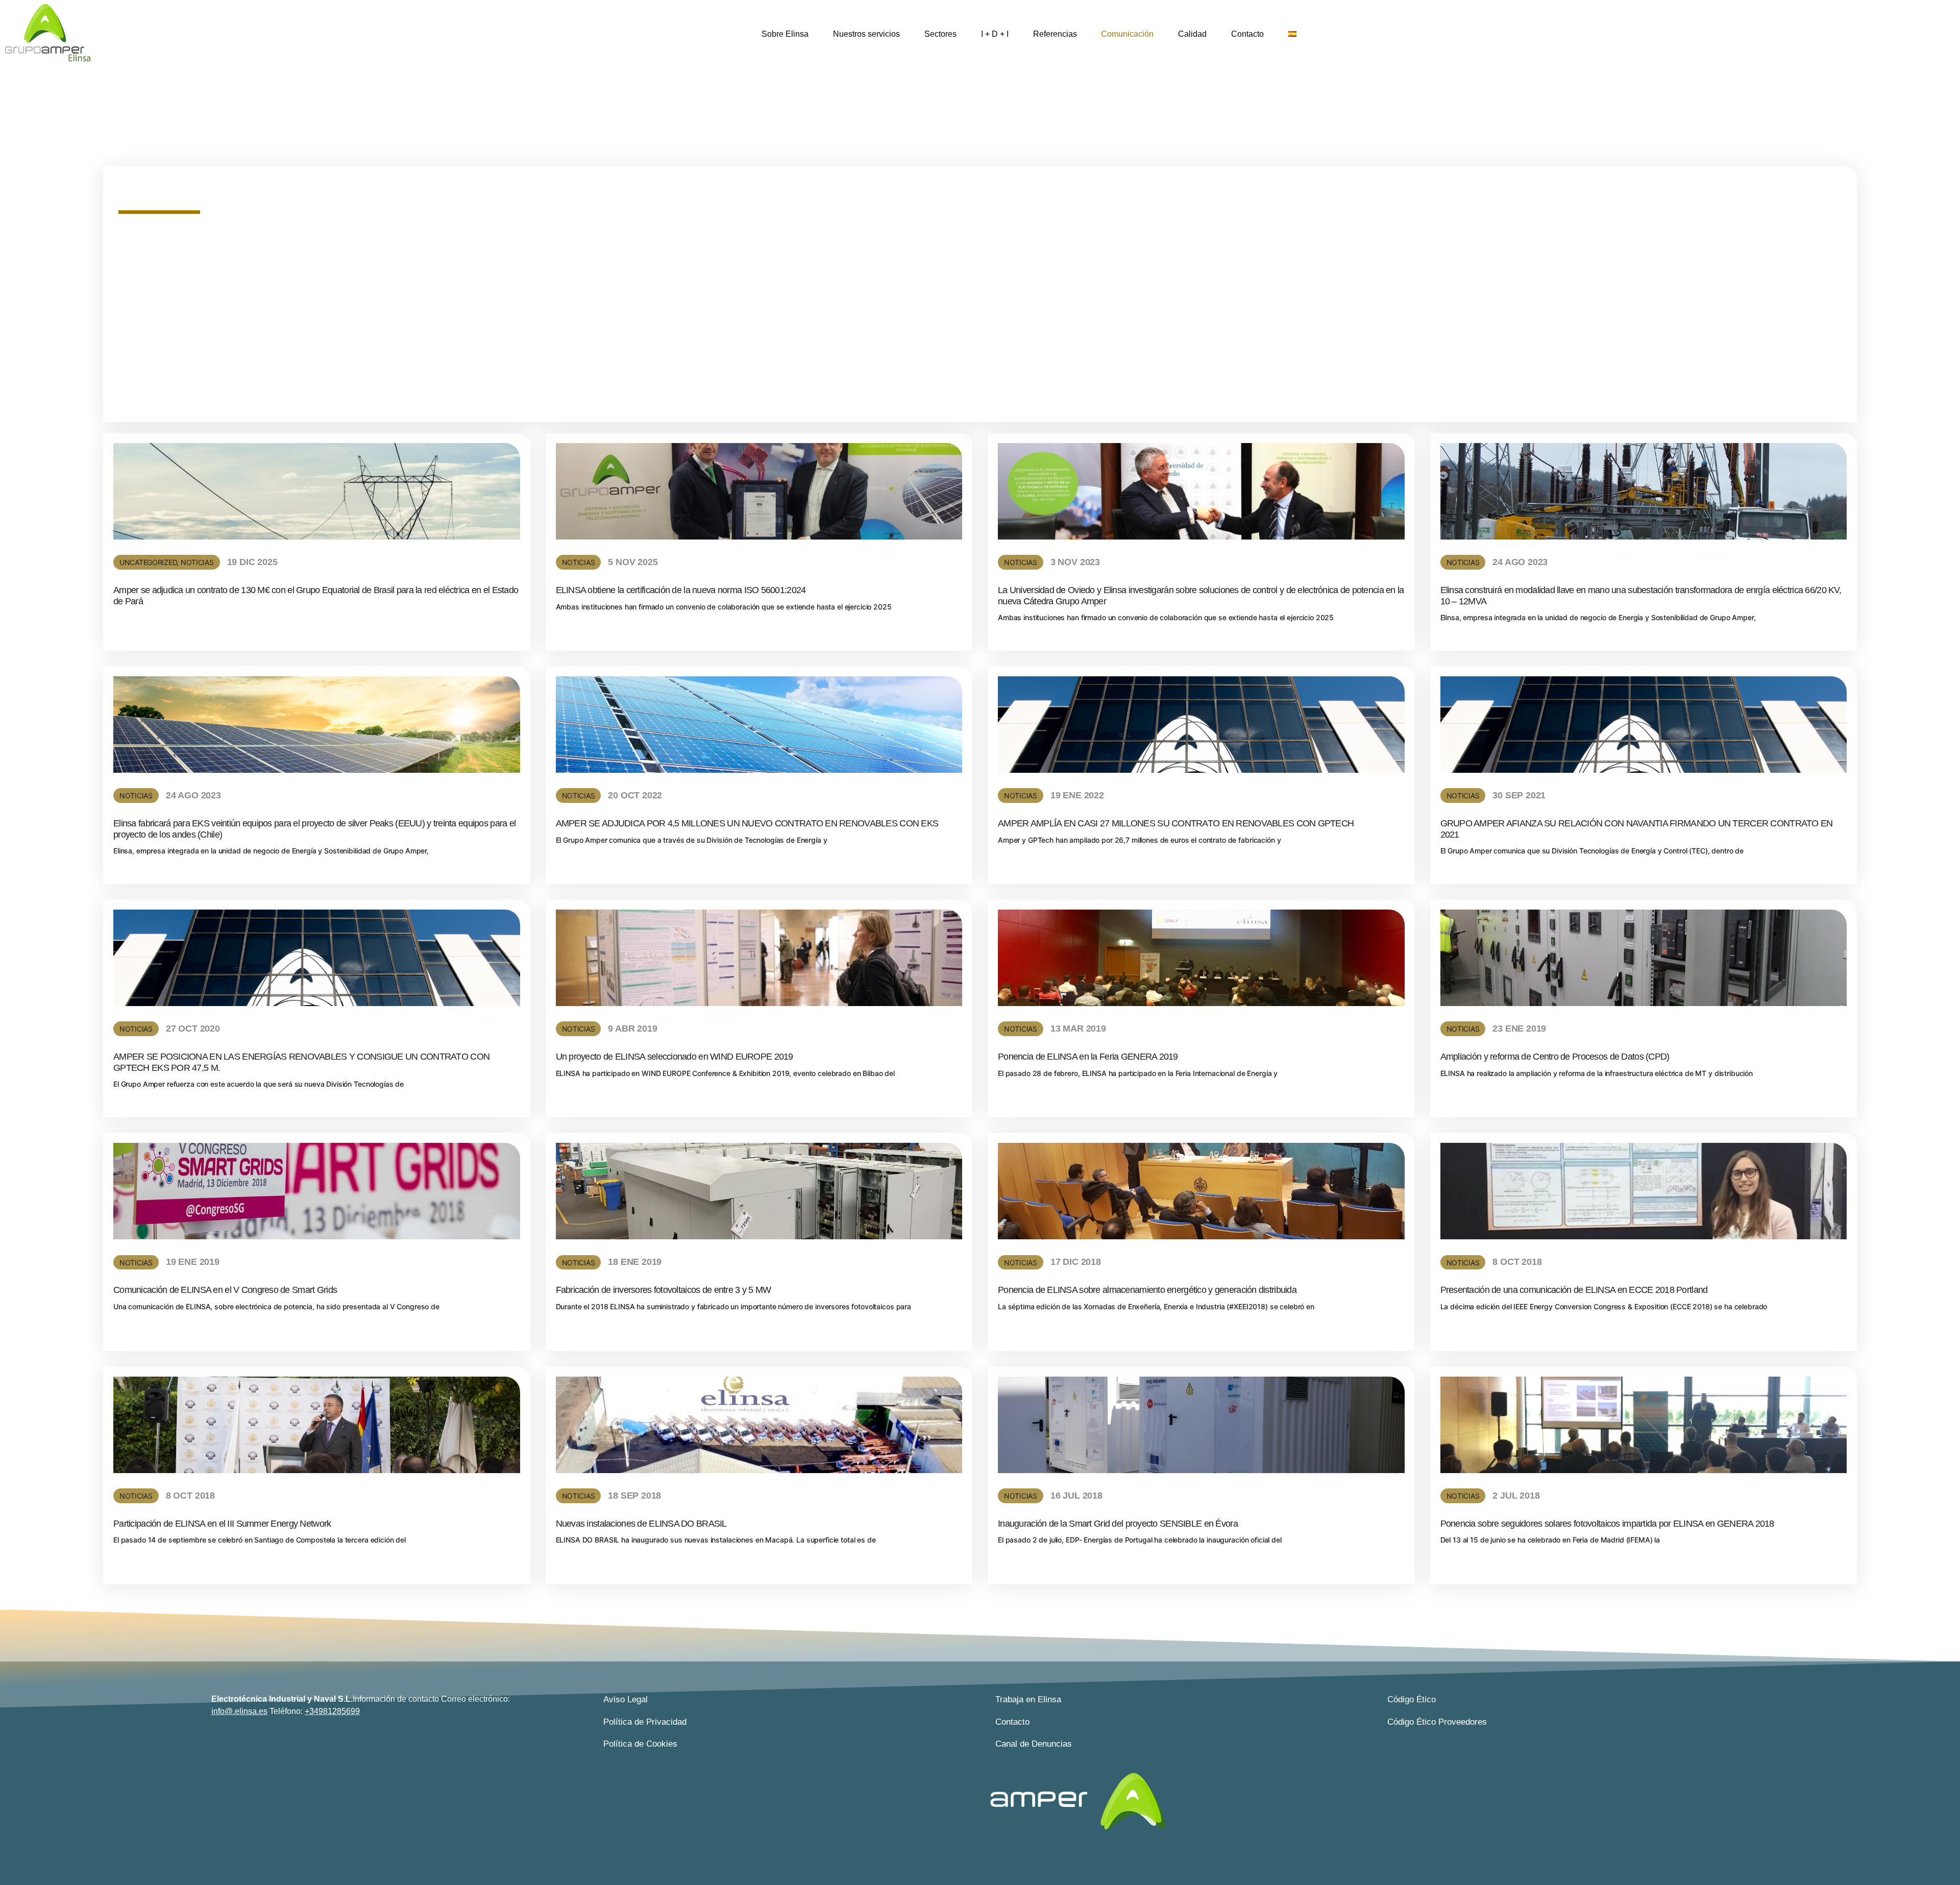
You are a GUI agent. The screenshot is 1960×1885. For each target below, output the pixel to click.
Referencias (1055, 34)
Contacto (1247, 34)
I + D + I (995, 34)
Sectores (940, 34)
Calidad (1192, 34)
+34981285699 (332, 1711)
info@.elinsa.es (239, 1711)
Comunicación (1127, 34)
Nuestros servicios (866, 34)
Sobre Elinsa (785, 34)
